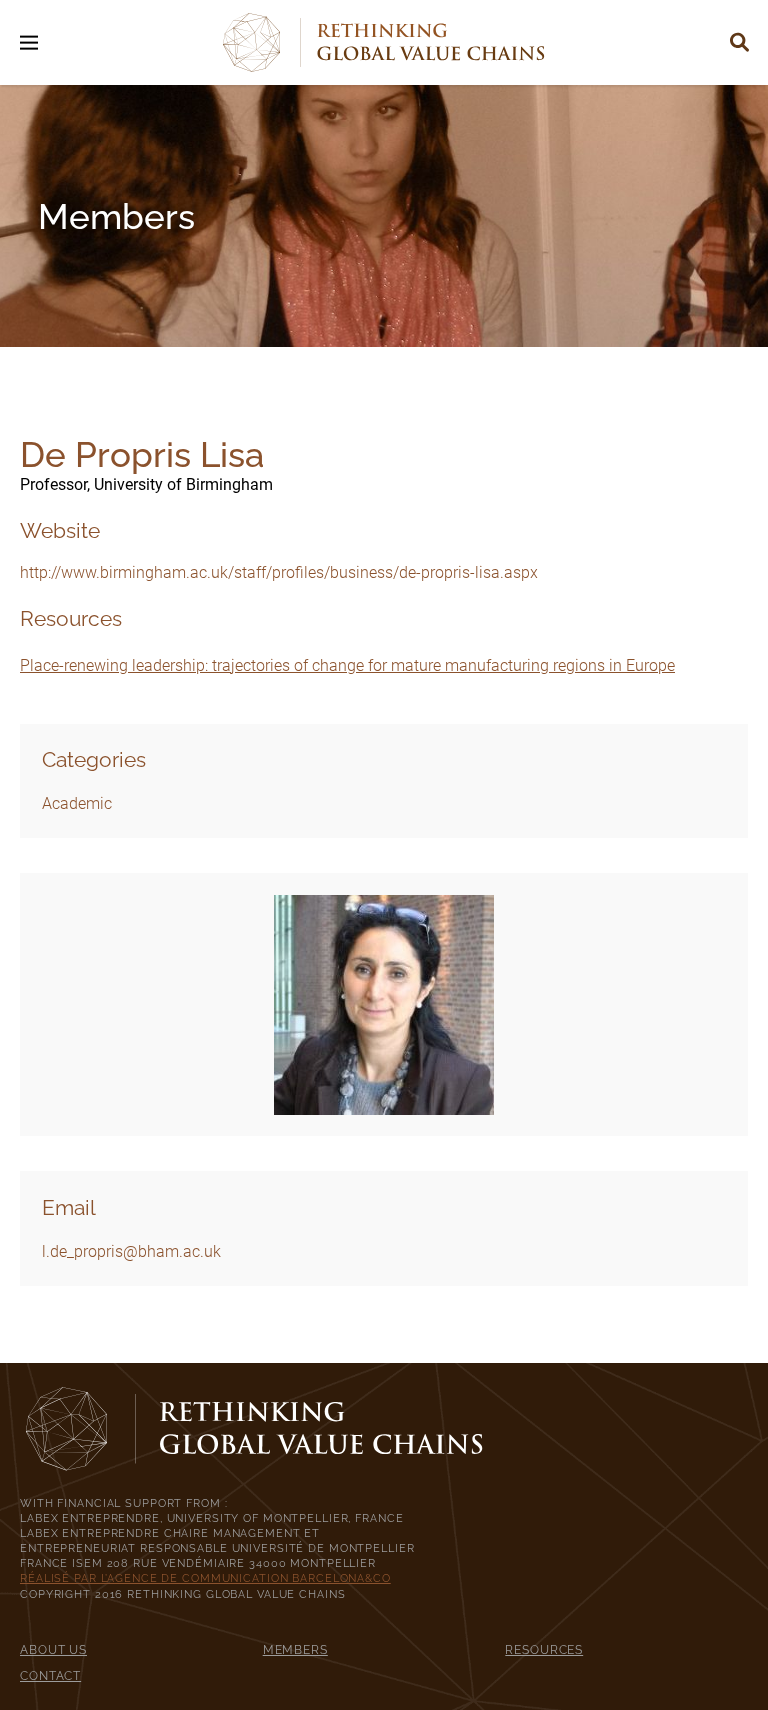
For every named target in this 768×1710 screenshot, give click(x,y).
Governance (384, 850)
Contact (50, 1675)
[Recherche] (739, 42)
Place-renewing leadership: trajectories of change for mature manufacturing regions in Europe (347, 665)
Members (295, 1649)
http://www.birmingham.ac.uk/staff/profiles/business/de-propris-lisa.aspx (279, 572)
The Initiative (384, 817)
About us (53, 1649)
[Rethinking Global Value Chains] (384, 42)
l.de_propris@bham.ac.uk (131, 1251)
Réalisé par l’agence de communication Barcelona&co (205, 1578)
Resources (544, 1649)
